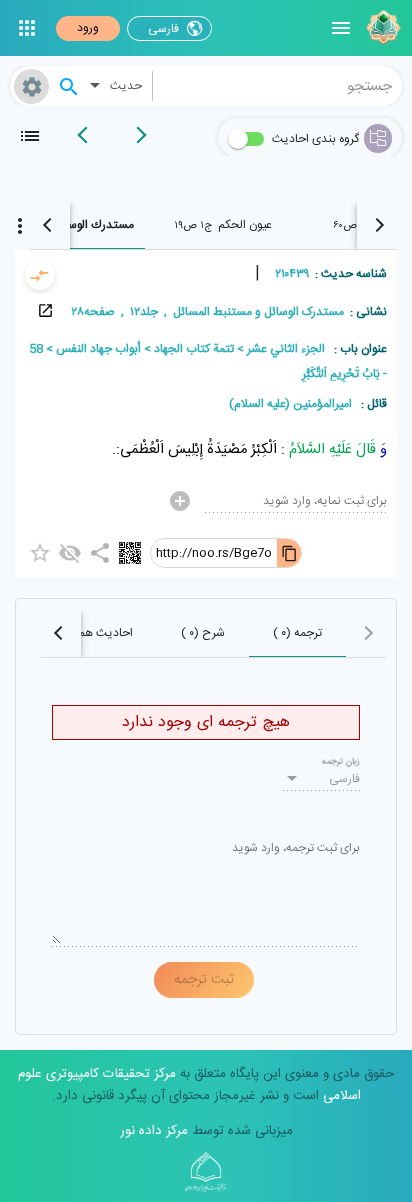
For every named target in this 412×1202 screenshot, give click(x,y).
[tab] (222, 225)
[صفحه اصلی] (381, 28)
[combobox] (278, 86)
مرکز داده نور (154, 1131)
